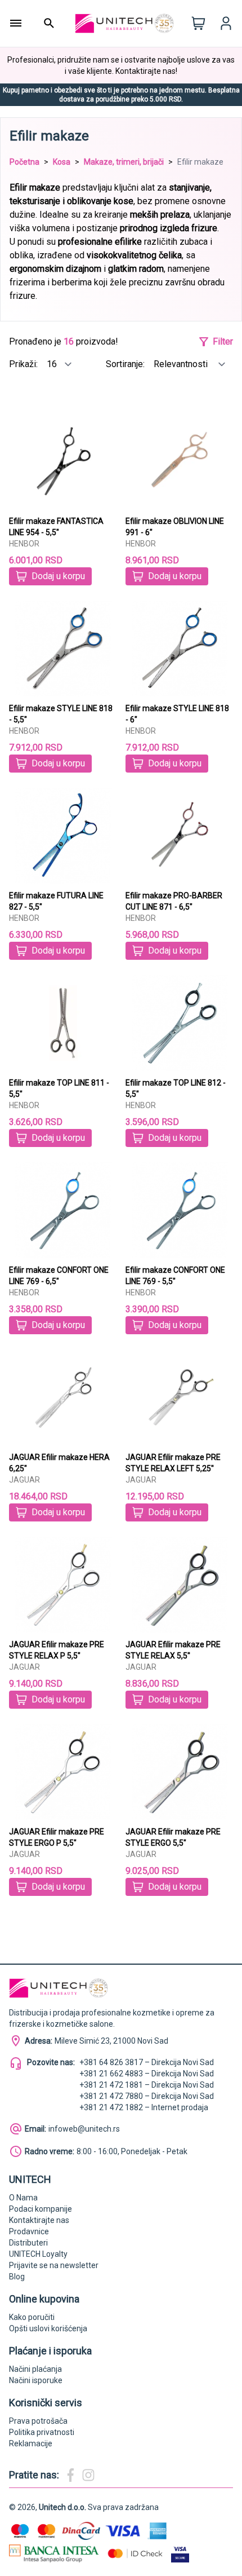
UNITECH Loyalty (38, 2254)
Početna (24, 162)
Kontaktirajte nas (39, 2220)
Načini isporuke (36, 2380)
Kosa (62, 162)
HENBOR (24, 544)
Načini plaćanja (35, 2369)
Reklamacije (31, 2443)
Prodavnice (29, 2231)
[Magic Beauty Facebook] (70, 2475)
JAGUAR (24, 1480)
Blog (17, 2277)
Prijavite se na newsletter (54, 2265)
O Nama (23, 2198)
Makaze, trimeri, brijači (124, 162)
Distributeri (28, 2243)
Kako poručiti (32, 2317)
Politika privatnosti (42, 2432)
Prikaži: (24, 364)
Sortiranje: (126, 364)
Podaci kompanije (41, 2209)
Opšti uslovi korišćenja (48, 2328)
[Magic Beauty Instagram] (88, 2475)
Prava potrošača (38, 2421)
